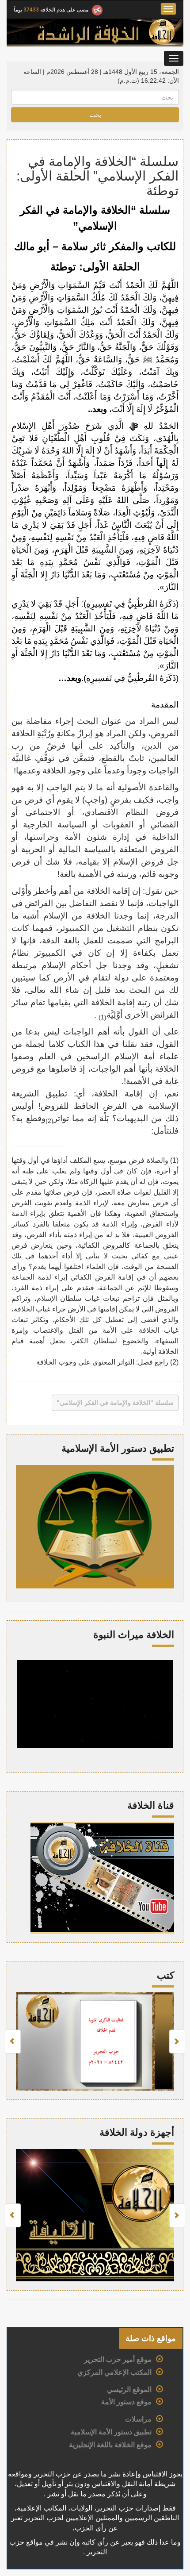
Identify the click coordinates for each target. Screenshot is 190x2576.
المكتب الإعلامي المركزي (114, 2372)
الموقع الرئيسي (129, 2390)
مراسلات (138, 2419)
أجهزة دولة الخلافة (137, 2132)
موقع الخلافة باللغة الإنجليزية (110, 2445)
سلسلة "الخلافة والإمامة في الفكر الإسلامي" (115, 1403)
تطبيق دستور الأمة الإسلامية (111, 2432)
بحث (95, 115)
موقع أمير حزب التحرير (118, 2359)
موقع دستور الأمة (126, 2402)
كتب (165, 1975)
